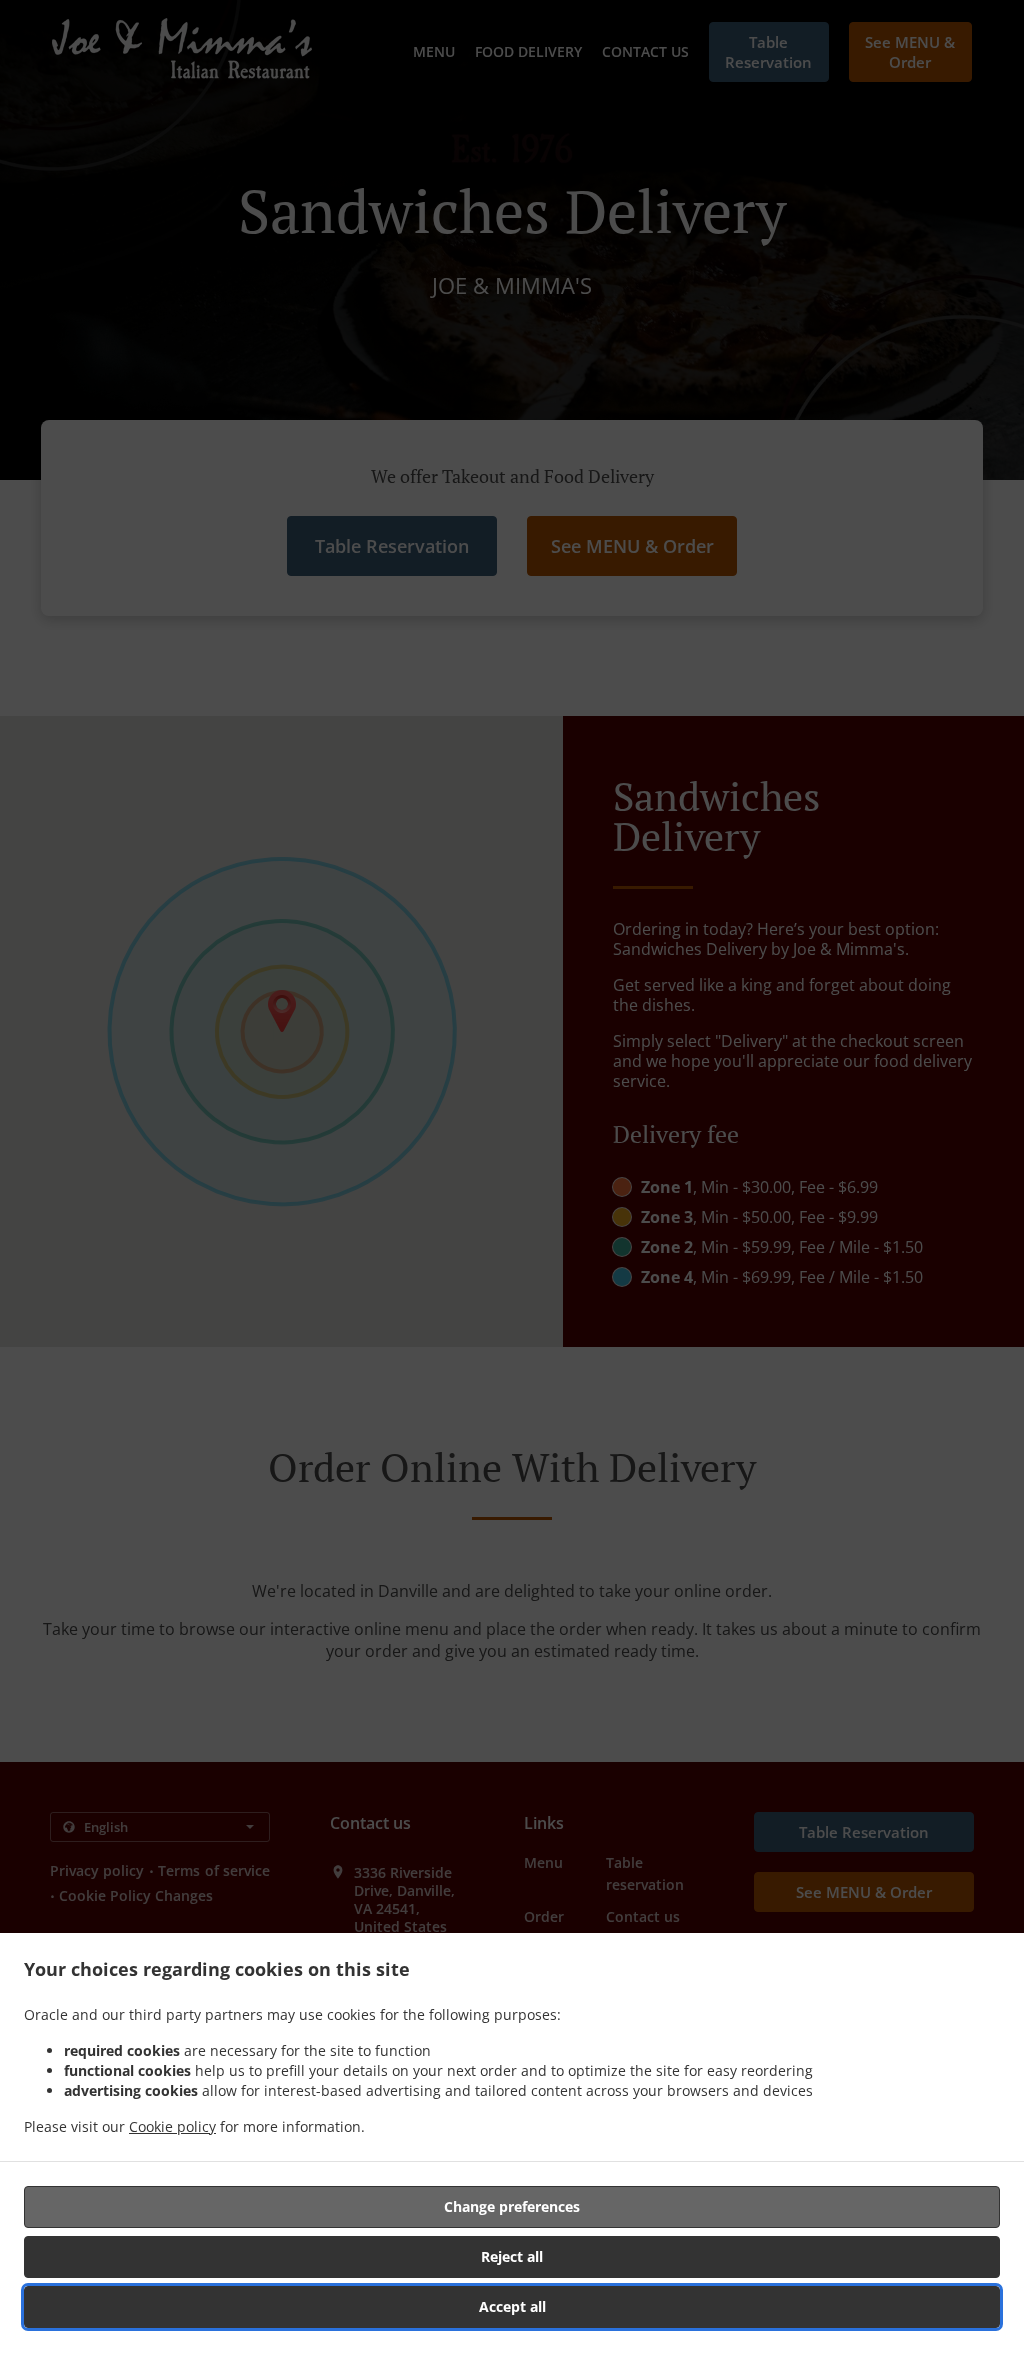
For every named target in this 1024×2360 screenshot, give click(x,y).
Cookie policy (172, 2126)
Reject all (512, 2256)
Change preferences (512, 2206)
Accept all (512, 2306)
